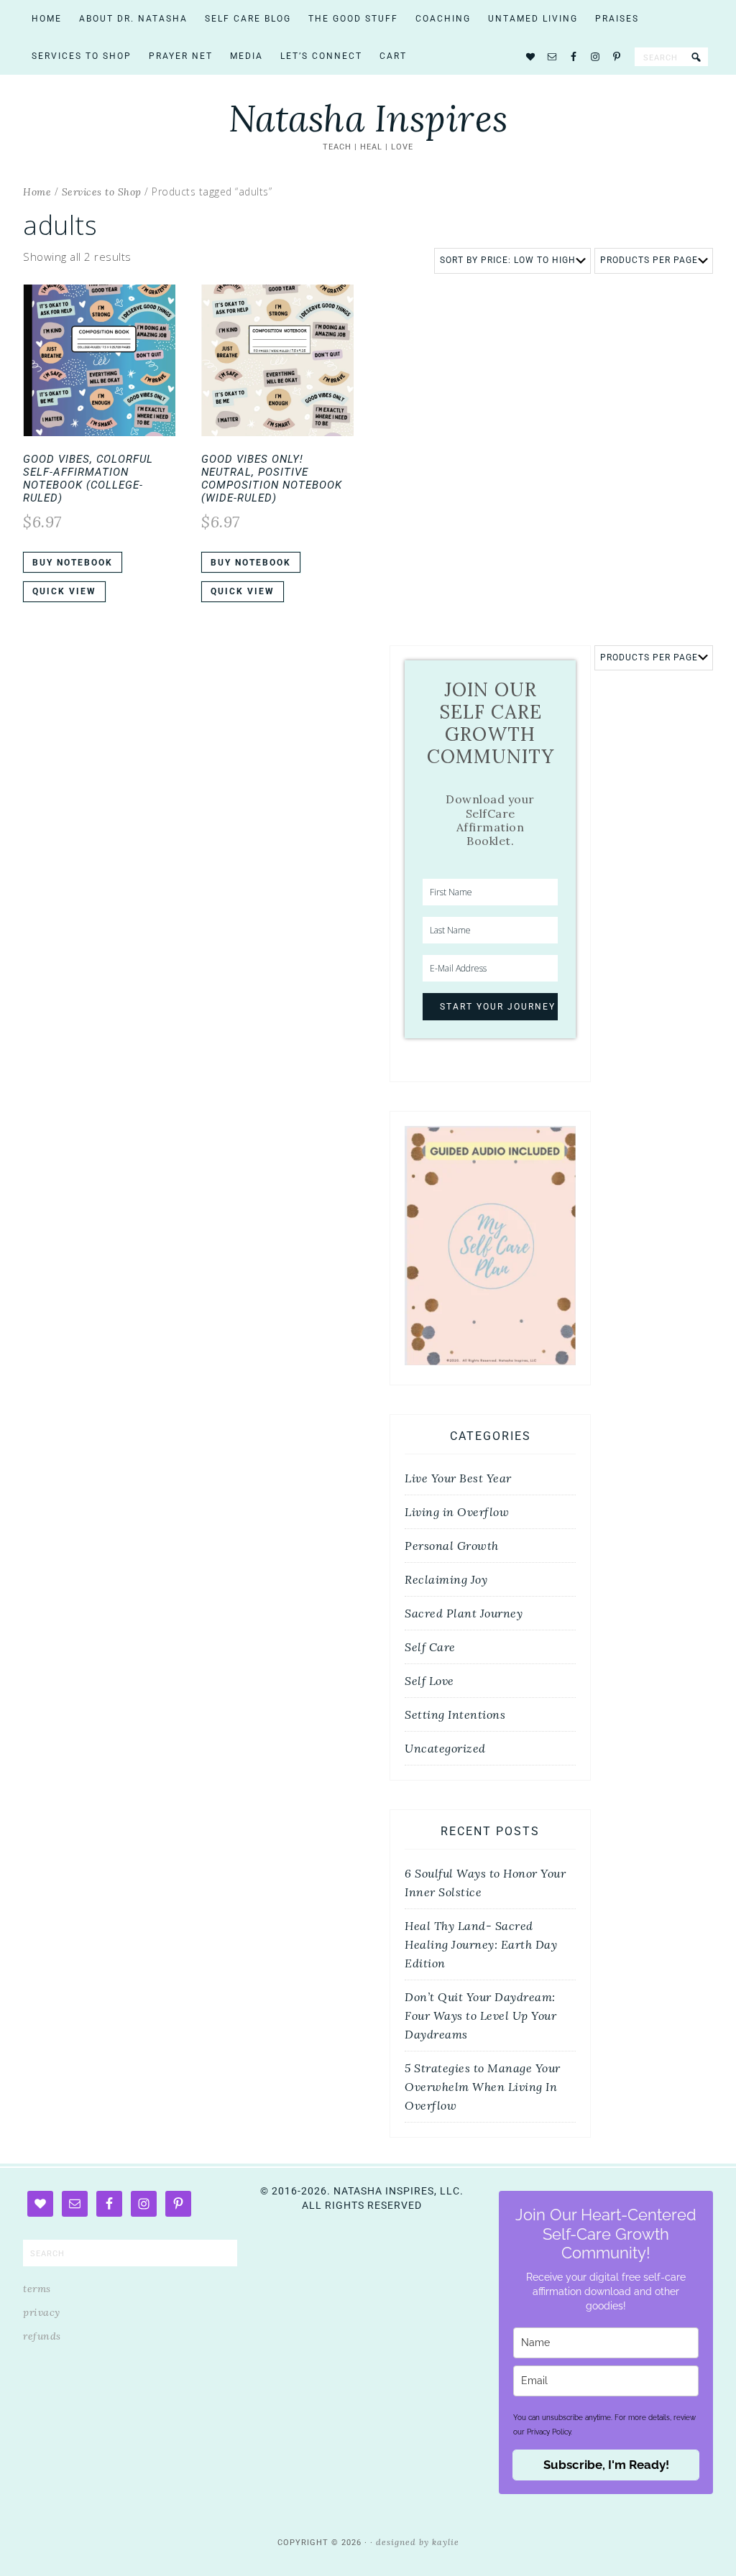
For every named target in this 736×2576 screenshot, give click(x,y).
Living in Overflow (457, 1512)
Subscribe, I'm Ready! (606, 2465)
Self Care (430, 1647)
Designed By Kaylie (418, 2542)
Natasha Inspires (368, 119)
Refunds (42, 2336)
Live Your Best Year (458, 1478)
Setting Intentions (455, 1714)
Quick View (64, 591)
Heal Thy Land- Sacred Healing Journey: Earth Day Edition (481, 1944)
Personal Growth (452, 1546)
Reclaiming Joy (446, 1579)
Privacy (42, 2312)
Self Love (429, 1681)
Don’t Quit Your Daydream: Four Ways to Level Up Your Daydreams (480, 2016)
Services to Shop (102, 192)
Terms (37, 2289)
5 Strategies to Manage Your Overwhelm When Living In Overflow (483, 2087)
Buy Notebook (73, 563)
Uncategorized (445, 1748)
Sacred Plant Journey (464, 1613)
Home (37, 192)
